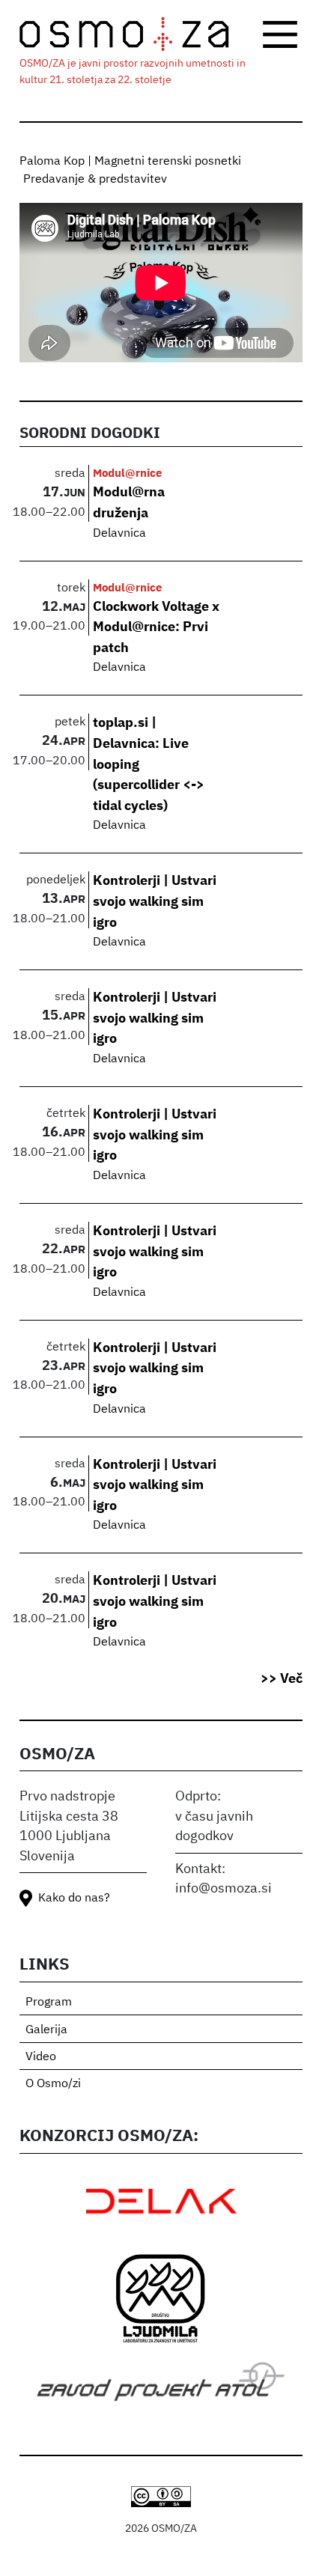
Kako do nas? (74, 1898)
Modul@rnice (127, 474)
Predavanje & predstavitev (95, 180)
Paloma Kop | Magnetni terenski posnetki (130, 162)
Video (41, 2057)
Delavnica (119, 534)
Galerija (46, 2030)
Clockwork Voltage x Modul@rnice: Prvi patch (156, 628)
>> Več (282, 1679)
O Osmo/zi (53, 2084)
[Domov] (133, 34)
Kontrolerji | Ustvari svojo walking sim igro (155, 902)
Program (49, 2003)
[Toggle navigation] (280, 34)
